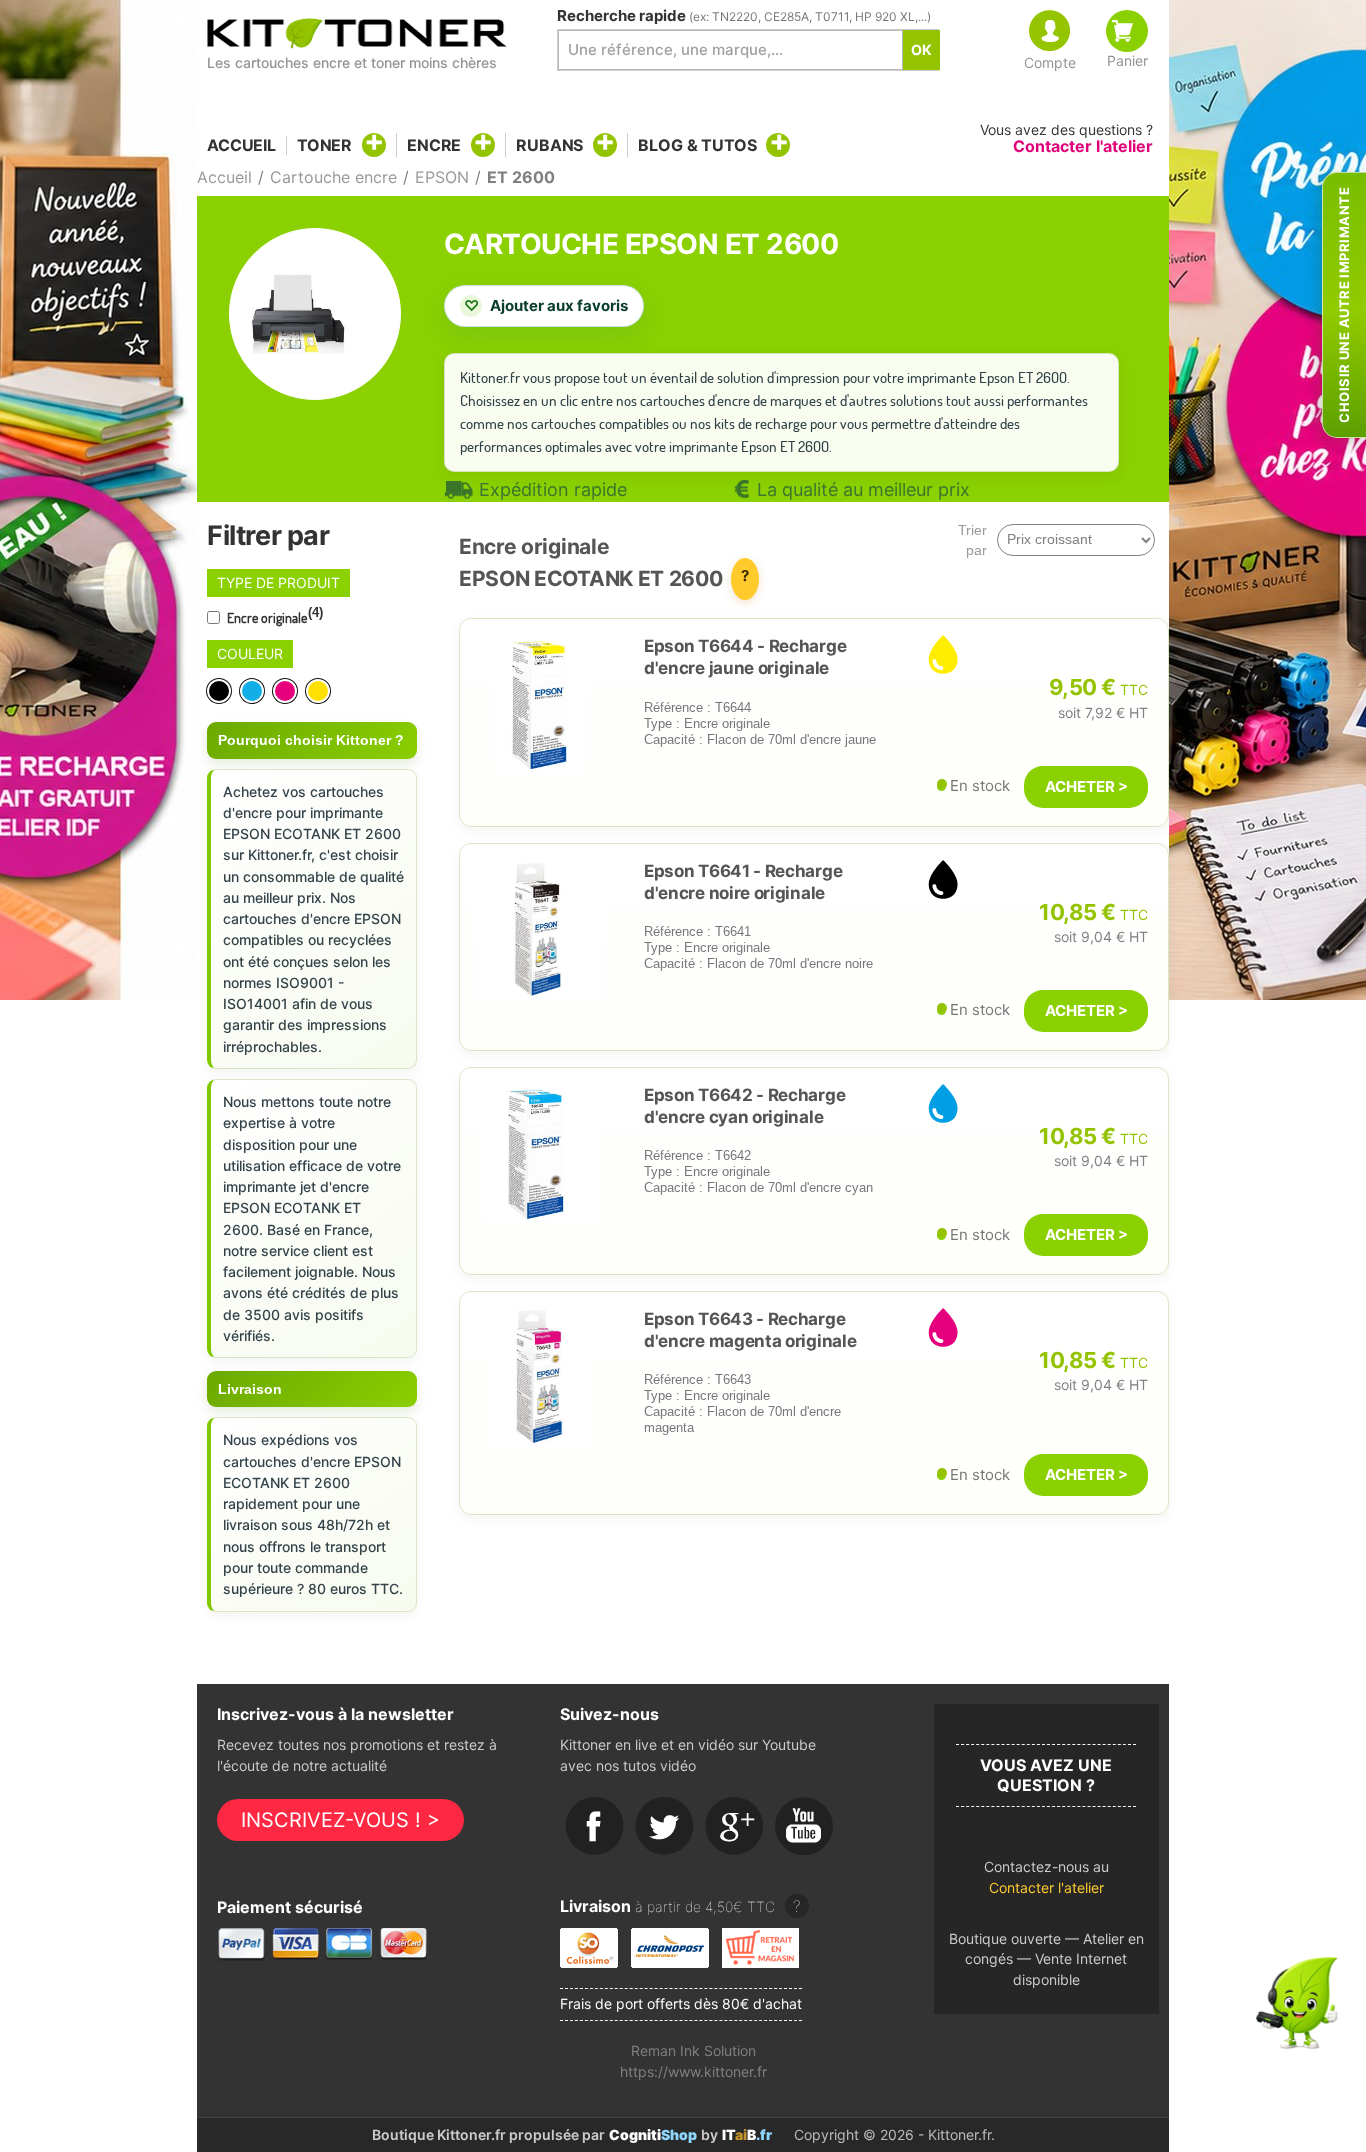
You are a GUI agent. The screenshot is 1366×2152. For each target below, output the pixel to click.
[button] (1046, 1882)
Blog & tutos (697, 145)
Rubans (549, 145)
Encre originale (273, 616)
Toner (324, 145)
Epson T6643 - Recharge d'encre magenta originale (750, 1330)
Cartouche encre (333, 177)
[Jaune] (319, 691)
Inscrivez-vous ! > (340, 1820)
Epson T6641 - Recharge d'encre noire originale (743, 882)
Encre (434, 145)
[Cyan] (253, 691)
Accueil (241, 145)
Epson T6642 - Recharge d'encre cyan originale (744, 1106)
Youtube (805, 1827)
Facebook (595, 1827)
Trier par (972, 540)
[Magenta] (286, 691)
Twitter (665, 1827)
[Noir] (220, 691)
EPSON (442, 177)
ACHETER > (1086, 786)
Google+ (735, 1827)
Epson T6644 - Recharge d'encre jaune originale (745, 657)
